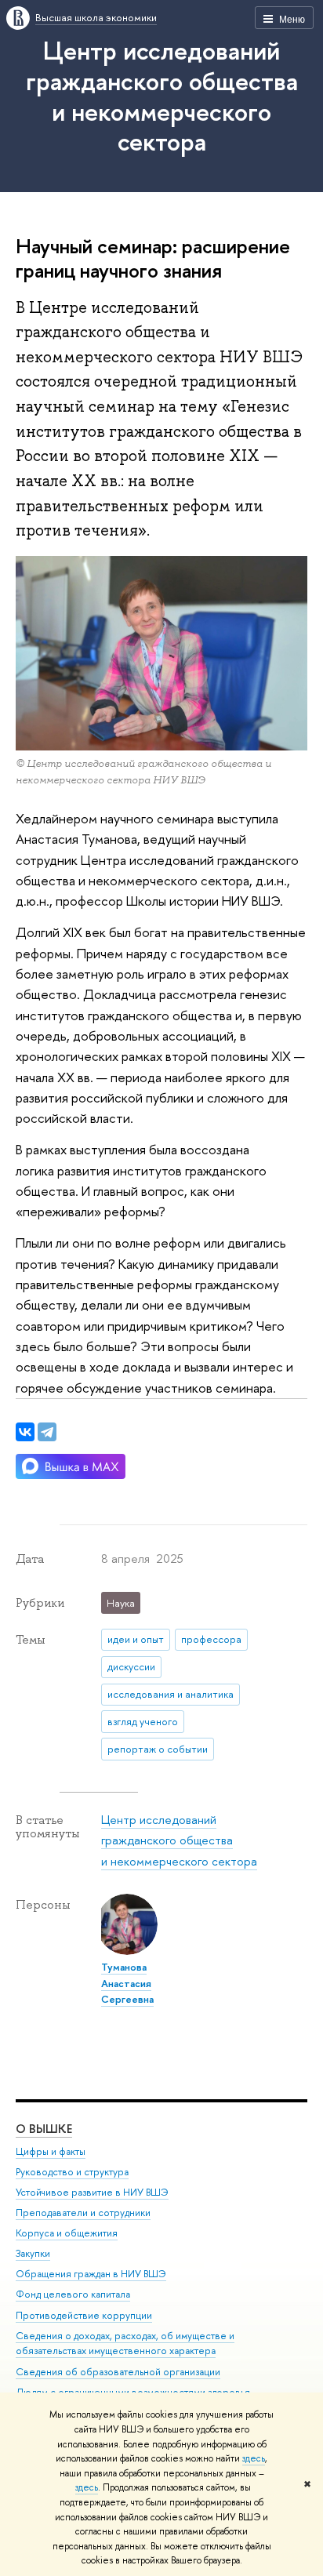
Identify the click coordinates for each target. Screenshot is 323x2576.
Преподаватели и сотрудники (83, 2213)
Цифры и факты (51, 2151)
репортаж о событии (158, 1749)
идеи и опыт (136, 1639)
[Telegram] (47, 1432)
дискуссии (131, 1666)
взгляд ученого (143, 1721)
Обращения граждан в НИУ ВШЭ (91, 2274)
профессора (211, 1639)
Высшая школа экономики (96, 17)
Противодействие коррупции (84, 2315)
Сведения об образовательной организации (118, 2372)
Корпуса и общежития (67, 2233)
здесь (254, 2458)
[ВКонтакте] (25, 1432)
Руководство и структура (72, 2172)
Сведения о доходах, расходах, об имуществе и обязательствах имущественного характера (125, 2343)
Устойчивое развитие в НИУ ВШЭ (92, 2192)
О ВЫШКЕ (44, 2129)
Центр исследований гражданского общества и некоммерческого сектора (162, 96)
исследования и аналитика (171, 1694)
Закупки (33, 2253)
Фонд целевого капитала (73, 2294)
